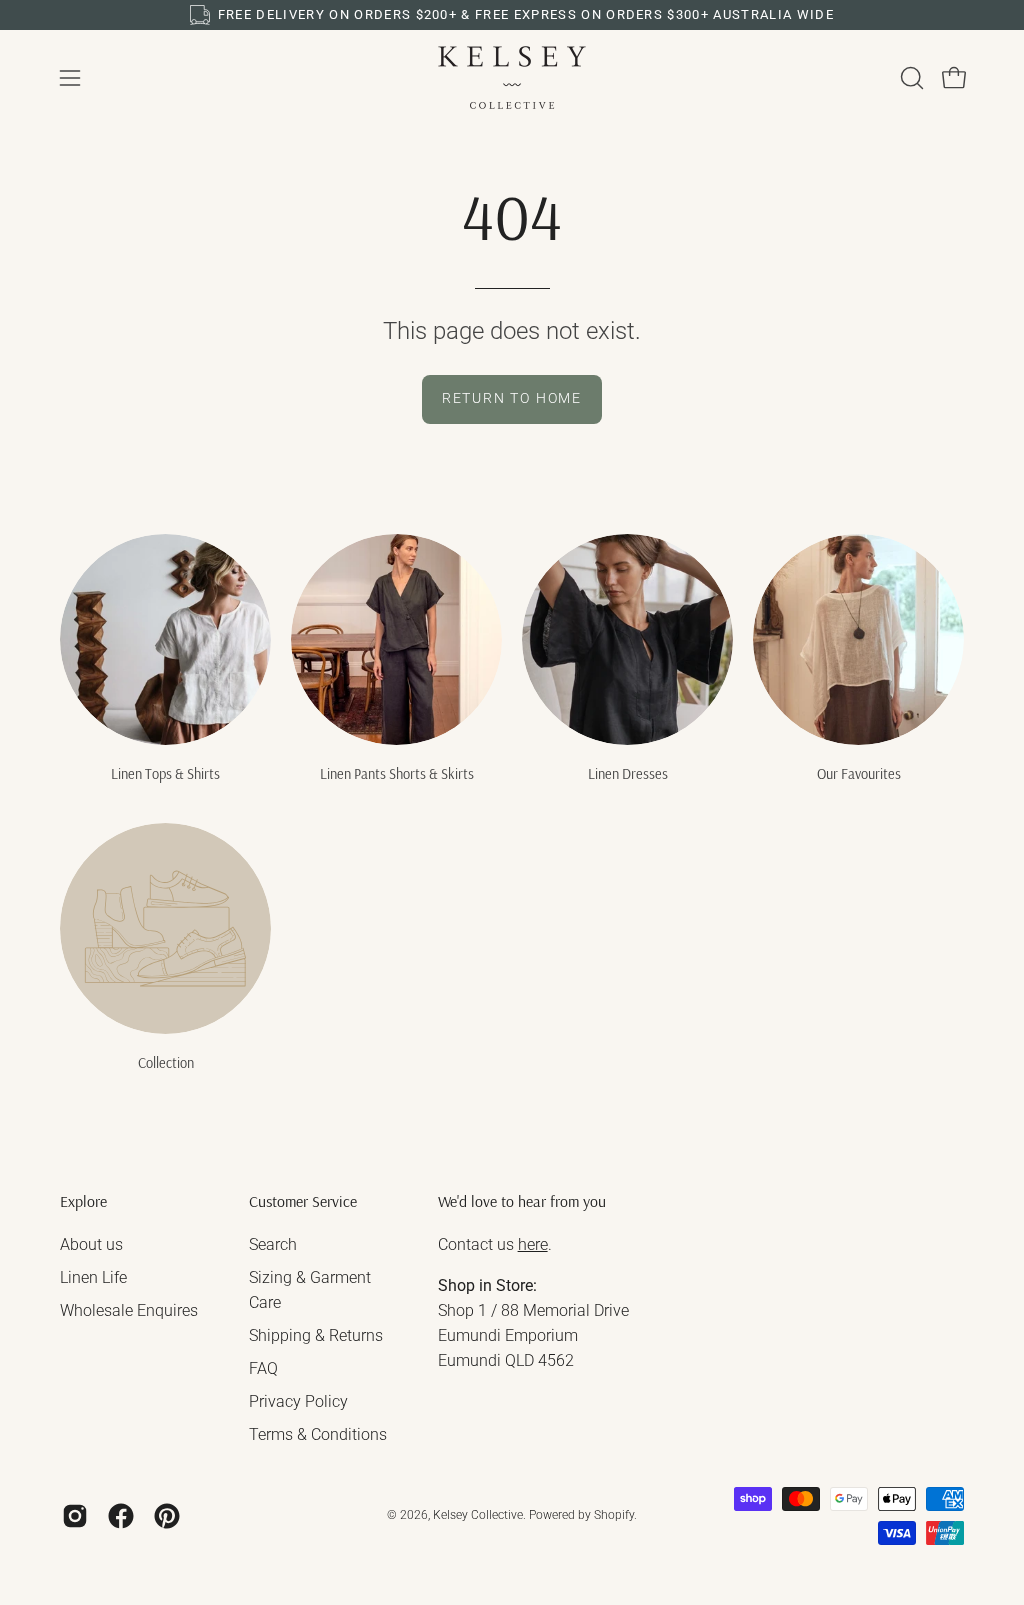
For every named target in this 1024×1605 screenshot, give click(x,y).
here (533, 1244)
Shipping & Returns (316, 1335)
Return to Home (512, 398)
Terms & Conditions (318, 1434)
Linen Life (93, 1277)
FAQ (263, 1368)
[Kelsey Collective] (512, 77)
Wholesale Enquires (129, 1310)
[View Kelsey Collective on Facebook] (121, 1516)
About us (91, 1244)
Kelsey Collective (478, 1515)
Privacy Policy (298, 1401)
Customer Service (303, 1201)
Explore (83, 1201)
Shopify (614, 1515)
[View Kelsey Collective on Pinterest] (167, 1516)
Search (273, 1244)
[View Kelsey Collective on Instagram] (75, 1516)
